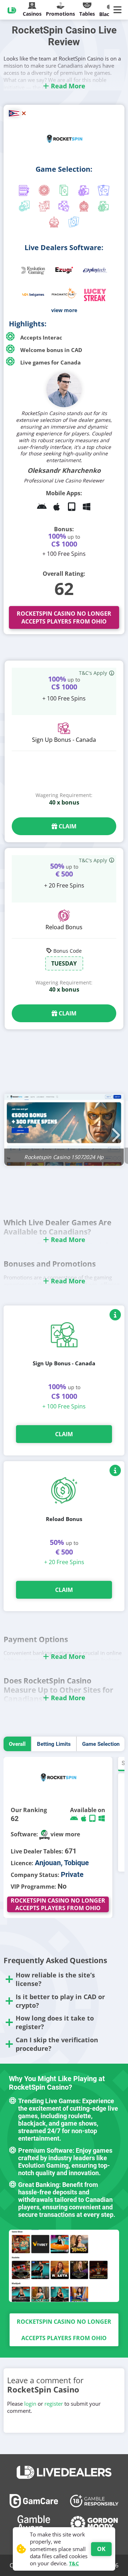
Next (114, 1131)
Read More (67, 86)
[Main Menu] (119, 10)
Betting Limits (54, 1744)
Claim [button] (67, 826)
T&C (74, 2563)
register (54, 2404)
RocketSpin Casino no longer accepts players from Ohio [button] (64, 617)
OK (101, 2549)
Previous (14, 1131)
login (30, 2404)
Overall (17, 1744)
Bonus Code (68, 951)
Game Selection (101, 1744)
